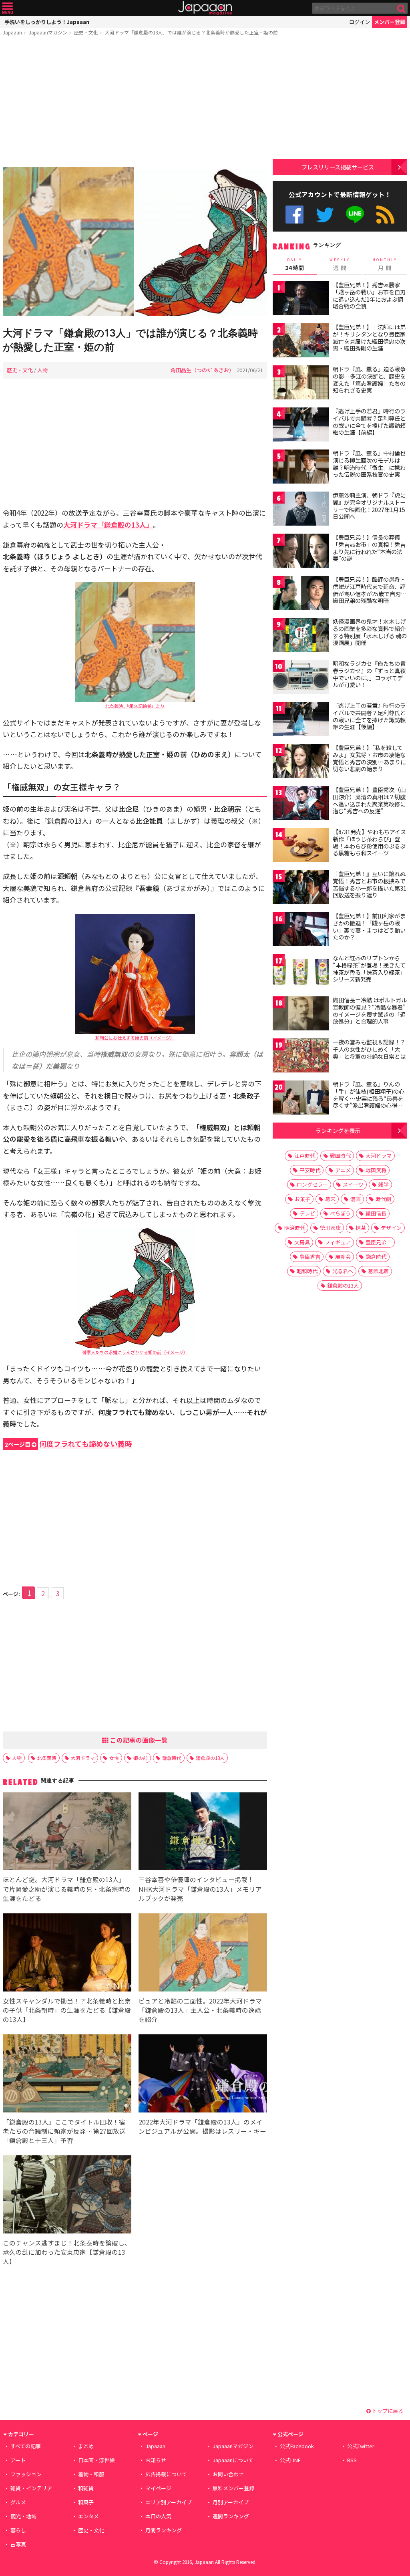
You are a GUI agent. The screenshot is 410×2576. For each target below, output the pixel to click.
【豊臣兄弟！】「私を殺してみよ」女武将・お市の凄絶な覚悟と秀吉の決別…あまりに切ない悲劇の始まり (369, 758)
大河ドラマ (83, 1758)
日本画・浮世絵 (96, 2460)
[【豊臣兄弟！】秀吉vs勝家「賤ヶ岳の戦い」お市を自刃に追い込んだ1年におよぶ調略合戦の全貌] (301, 299)
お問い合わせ (228, 2474)
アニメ (343, 1170)
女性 (114, 1758)
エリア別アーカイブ (169, 2502)
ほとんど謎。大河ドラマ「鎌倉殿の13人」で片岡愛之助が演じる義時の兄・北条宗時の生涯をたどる (67, 1889)
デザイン (391, 1228)
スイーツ (353, 1184)
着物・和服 (91, 2474)
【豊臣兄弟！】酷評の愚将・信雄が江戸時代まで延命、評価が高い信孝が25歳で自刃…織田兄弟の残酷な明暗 (370, 590)
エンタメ (88, 2516)
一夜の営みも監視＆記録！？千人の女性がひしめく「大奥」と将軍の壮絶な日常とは (369, 1049)
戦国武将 (376, 1170)
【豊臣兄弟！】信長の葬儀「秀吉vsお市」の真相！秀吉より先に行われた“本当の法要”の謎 (369, 548)
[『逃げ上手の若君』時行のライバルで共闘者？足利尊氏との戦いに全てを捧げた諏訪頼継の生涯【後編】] (301, 720)
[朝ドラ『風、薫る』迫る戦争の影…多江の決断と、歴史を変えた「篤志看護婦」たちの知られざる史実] (301, 384)
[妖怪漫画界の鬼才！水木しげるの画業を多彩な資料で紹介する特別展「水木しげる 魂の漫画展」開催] (301, 636)
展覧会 (343, 1257)
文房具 (302, 1242)
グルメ (18, 2502)
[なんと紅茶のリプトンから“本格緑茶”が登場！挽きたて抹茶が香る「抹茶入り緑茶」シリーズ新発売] (301, 973)
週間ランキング (231, 2516)
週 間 (340, 264)
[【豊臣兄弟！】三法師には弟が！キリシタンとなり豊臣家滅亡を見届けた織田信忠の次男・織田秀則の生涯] (301, 342)
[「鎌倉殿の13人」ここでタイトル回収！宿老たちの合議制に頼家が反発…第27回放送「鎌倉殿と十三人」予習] (67, 2075)
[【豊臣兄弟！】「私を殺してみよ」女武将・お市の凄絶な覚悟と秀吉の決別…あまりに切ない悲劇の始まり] (301, 762)
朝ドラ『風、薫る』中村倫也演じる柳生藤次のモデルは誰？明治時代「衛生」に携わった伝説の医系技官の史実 (369, 464)
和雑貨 (86, 2488)
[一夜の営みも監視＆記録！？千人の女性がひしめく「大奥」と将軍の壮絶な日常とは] (301, 1057)
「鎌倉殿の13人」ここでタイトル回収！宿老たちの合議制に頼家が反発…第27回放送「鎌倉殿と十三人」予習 (64, 2131)
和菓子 (86, 2502)
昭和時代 (307, 1271)
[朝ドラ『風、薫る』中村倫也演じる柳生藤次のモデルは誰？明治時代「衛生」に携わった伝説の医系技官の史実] (301, 468)
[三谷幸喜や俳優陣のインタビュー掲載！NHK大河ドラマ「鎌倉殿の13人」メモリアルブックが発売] (203, 1833)
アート (18, 2460)
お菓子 (302, 1199)
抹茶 (361, 1228)
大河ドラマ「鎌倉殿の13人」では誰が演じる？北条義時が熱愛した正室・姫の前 (191, 32)
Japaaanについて (233, 2460)
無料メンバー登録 (233, 2488)
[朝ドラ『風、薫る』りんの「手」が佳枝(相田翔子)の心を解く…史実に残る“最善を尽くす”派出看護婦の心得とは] (301, 1099)
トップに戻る (387, 2411)
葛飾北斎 (378, 1271)
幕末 (330, 1199)
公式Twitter (325, 215)
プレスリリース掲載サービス (338, 167)
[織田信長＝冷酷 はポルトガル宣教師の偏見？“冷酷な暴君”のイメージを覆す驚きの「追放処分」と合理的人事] (301, 1015)
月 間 (385, 264)
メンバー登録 (390, 22)
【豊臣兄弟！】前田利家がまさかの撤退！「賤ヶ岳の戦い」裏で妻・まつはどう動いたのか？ (369, 926)
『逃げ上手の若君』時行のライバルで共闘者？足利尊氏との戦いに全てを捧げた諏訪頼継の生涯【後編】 (369, 716)
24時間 (295, 264)
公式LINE (355, 215)
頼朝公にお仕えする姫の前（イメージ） (135, 1038)
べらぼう (340, 1213)
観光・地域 (23, 2516)
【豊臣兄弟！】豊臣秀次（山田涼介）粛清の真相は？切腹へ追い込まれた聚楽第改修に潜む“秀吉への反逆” (369, 800)
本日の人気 (158, 2516)
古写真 (18, 2544)
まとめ (86, 2446)
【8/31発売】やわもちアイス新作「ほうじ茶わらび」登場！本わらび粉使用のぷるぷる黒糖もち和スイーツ (369, 842)
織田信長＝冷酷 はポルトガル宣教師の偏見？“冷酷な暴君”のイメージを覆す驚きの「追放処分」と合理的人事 (370, 1011)
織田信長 (376, 1213)
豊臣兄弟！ (379, 1242)
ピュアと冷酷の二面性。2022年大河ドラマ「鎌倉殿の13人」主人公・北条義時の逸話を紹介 (200, 2010)
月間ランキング (164, 2530)
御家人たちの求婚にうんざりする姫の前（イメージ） (135, 1352)
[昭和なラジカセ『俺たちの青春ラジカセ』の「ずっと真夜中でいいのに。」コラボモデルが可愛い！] (301, 678)
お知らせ (156, 2460)
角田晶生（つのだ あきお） (202, 370)
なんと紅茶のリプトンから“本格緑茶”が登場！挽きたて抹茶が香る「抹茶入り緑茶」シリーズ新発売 (369, 969)
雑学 (384, 1184)
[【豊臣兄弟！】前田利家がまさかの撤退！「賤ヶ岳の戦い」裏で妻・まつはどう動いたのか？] (301, 930)
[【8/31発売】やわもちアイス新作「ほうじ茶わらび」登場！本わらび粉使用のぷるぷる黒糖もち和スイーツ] (301, 846)
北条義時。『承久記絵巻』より (135, 706)
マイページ (158, 2488)
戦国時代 (340, 1156)
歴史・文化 (86, 32)
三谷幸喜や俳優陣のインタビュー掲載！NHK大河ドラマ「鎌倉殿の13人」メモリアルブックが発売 (200, 1889)
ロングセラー (312, 1184)
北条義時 (47, 1758)
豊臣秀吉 (310, 1257)
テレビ (307, 1213)
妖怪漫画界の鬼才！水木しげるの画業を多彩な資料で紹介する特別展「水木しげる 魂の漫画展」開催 (370, 632)
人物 (42, 370)
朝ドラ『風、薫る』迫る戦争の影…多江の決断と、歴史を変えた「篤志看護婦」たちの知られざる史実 (369, 380)
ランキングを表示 (338, 1130)
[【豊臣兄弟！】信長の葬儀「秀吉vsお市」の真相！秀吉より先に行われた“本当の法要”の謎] (301, 552)
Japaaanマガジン (48, 32)
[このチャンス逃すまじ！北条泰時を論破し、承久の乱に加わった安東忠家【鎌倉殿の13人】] (67, 2196)
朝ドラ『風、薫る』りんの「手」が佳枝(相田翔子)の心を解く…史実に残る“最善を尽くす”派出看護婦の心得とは (369, 1098)
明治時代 (295, 1228)
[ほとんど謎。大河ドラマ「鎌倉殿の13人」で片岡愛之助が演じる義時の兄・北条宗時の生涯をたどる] (67, 1833)
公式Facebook (294, 215)
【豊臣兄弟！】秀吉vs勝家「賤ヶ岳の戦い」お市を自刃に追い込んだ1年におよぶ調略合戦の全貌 (369, 295)
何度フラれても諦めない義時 (68, 1444)
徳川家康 (330, 1228)
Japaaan (205, 8)
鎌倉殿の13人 (210, 1758)
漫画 (356, 1199)
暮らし (18, 2530)
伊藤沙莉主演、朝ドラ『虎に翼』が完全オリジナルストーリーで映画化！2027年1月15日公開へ (369, 506)
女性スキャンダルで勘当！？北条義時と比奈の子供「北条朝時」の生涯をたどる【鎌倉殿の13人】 (67, 2010)
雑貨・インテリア (31, 2488)
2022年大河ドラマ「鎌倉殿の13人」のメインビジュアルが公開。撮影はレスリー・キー (202, 2126)
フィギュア (338, 1242)
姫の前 (141, 1758)
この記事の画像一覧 (138, 1740)
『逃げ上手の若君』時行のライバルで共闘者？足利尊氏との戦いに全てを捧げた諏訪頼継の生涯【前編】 (369, 422)
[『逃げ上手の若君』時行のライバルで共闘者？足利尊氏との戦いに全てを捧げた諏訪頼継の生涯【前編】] (301, 426)
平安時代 (310, 1170)
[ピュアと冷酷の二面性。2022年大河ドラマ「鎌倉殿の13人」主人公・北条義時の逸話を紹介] (203, 1954)
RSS (385, 215)
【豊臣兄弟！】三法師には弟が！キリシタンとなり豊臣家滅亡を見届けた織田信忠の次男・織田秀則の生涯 (369, 338)
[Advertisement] (135, 103)
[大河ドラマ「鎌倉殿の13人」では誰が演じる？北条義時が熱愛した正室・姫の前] (135, 243)
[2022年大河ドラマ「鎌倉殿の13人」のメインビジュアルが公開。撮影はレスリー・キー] (203, 2075)
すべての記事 (26, 2446)
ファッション (26, 2474)
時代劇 (383, 1199)
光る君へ (343, 1271)
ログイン (360, 22)
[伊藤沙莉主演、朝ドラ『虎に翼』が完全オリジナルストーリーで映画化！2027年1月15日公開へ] (301, 510)
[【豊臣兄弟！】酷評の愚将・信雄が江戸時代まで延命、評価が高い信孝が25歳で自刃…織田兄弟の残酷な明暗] (301, 594)
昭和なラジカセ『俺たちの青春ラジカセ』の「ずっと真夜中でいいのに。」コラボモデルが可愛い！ (369, 674)
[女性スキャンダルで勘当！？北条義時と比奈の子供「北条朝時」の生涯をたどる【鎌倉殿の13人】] (67, 1954)
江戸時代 (305, 1156)
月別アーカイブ (231, 2502)
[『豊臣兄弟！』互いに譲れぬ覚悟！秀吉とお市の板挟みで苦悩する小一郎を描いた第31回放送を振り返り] (301, 888)
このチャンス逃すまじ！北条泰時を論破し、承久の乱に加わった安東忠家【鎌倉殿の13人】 (67, 2252)
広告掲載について (166, 2474)
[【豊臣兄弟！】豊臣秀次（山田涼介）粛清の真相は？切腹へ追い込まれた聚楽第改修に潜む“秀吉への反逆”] (301, 804)
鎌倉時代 (172, 1758)
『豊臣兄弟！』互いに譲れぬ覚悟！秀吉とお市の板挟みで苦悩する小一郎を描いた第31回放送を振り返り (370, 884)
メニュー (7, 8)
